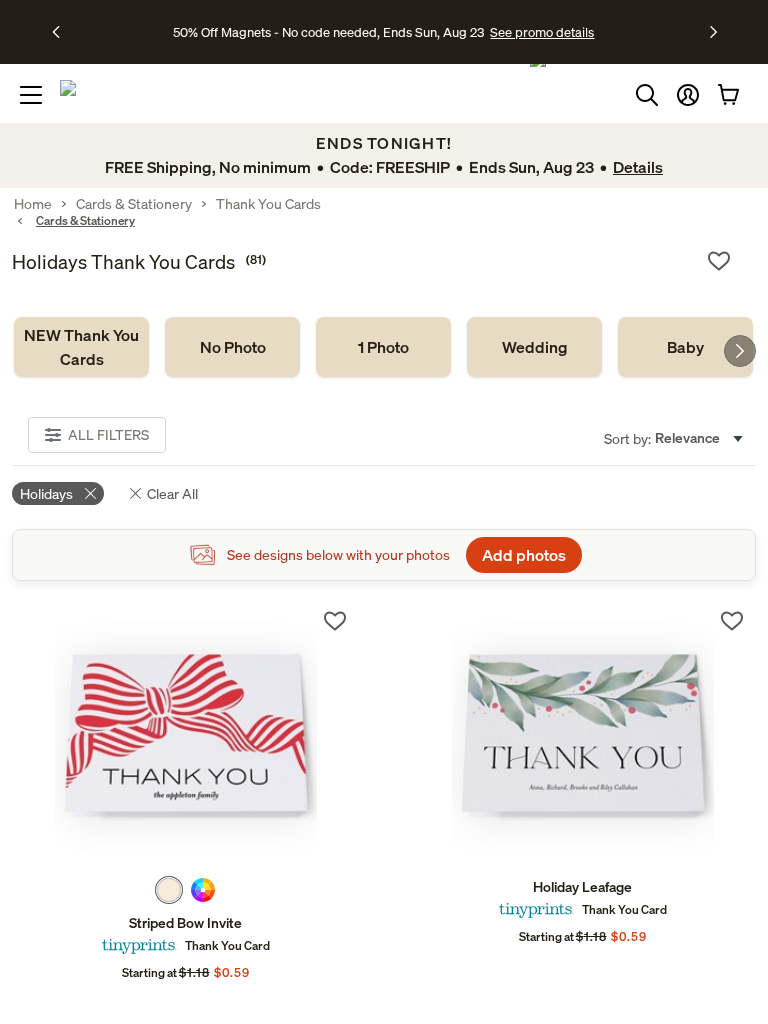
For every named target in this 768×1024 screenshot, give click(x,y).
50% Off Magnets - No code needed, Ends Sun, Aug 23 (328, 32)
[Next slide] (740, 351)
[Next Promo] (713, 32)
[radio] (169, 890)
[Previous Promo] (62, 32)
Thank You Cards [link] (268, 204)
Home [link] (33, 204)
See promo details (542, 32)
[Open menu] (31, 95)
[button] (688, 95)
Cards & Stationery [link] (134, 204)
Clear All (172, 493)
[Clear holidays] (90, 493)
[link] (81, 347)
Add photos (524, 555)
